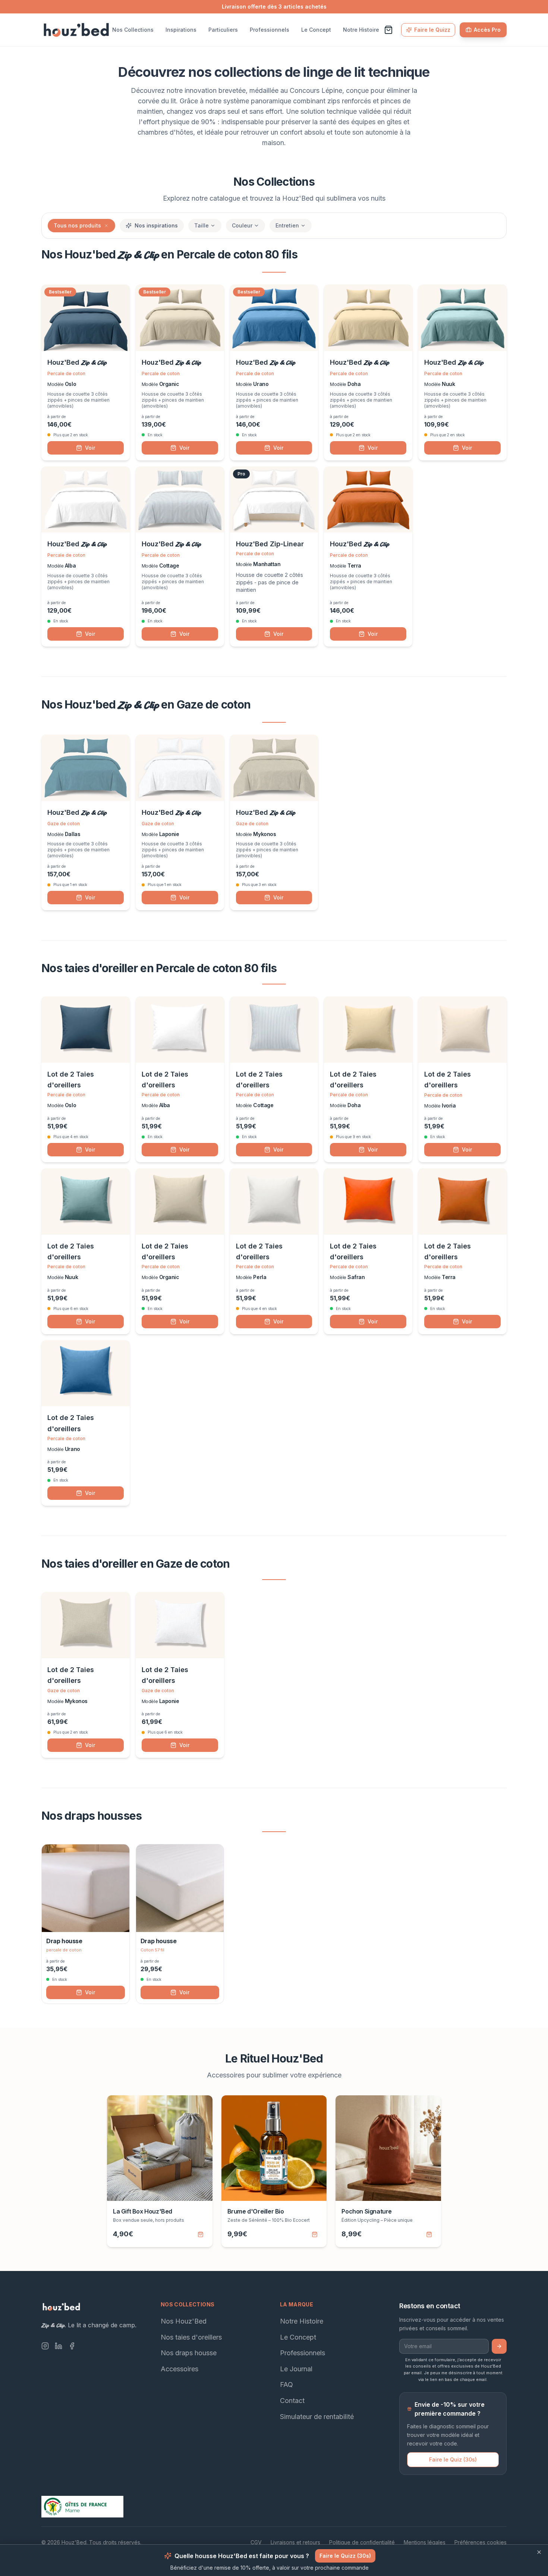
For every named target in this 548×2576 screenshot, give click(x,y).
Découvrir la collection (274, 1378)
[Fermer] (346, 1177)
